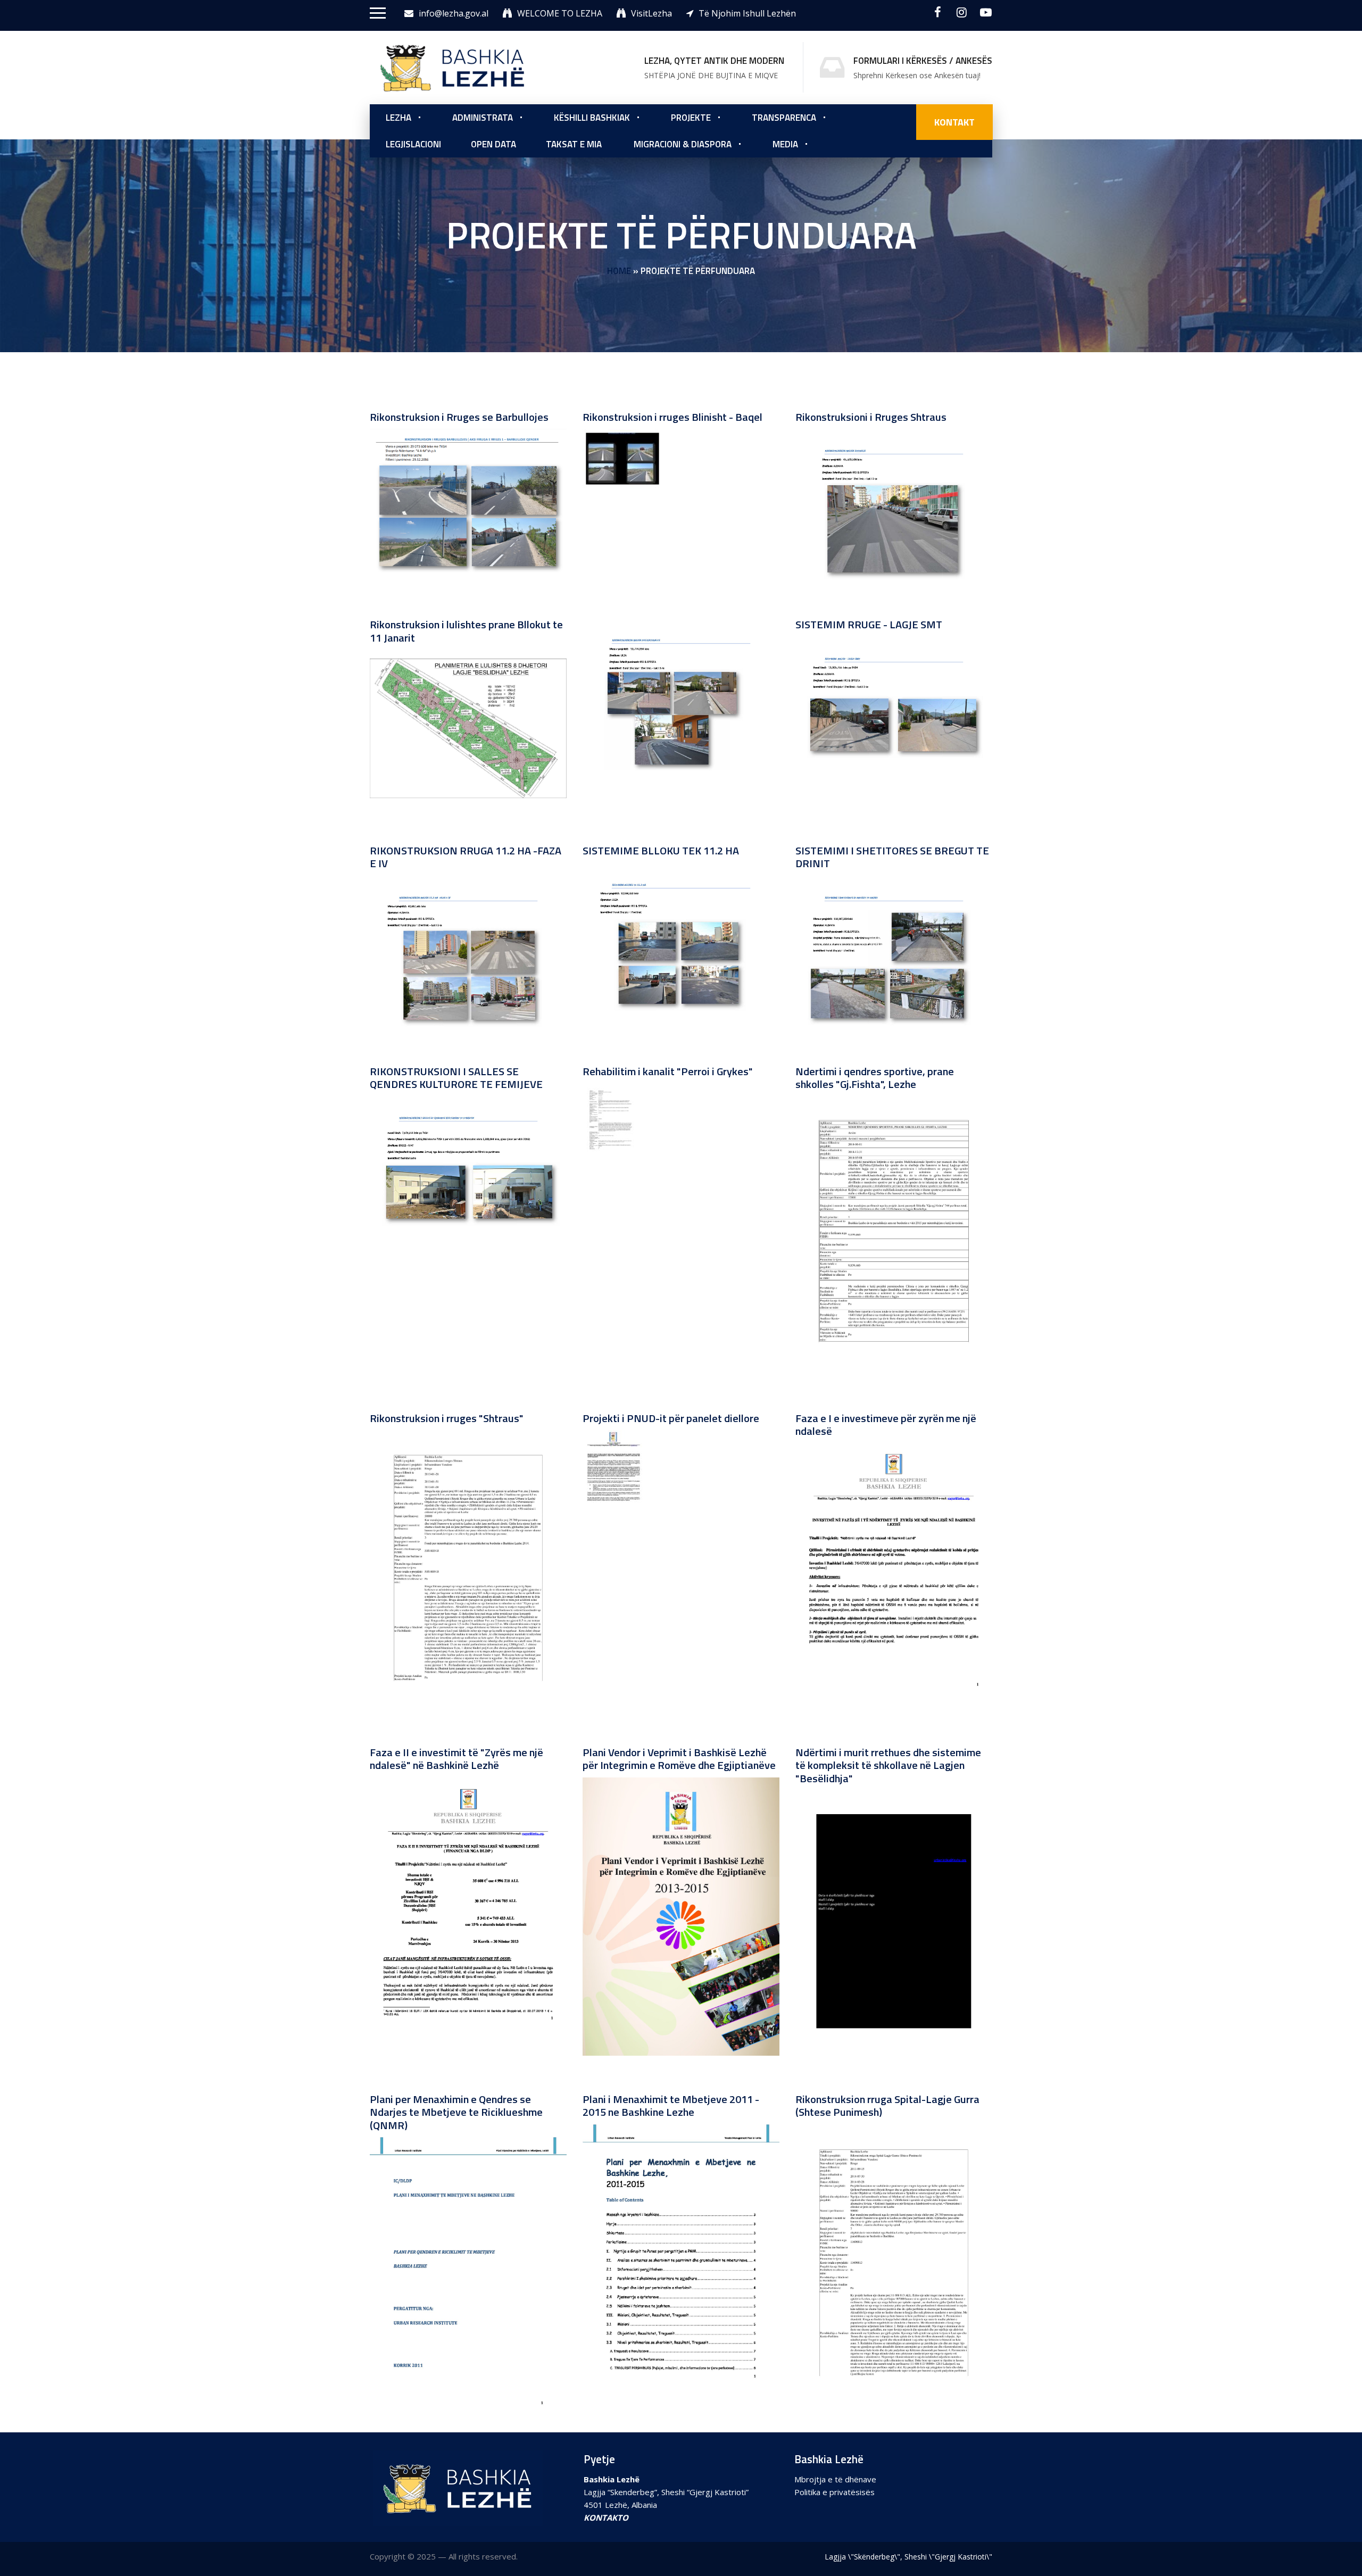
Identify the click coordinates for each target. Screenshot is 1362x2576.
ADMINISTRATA (483, 118)
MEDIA (785, 144)
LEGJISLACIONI (413, 144)
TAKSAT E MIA (574, 144)
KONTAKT (954, 122)
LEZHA (398, 118)
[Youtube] (986, 12)
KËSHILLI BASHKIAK (592, 118)
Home (619, 271)
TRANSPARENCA (784, 118)
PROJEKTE (691, 118)
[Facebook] (938, 12)
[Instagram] (962, 12)
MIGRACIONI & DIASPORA (683, 144)
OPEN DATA (493, 144)
